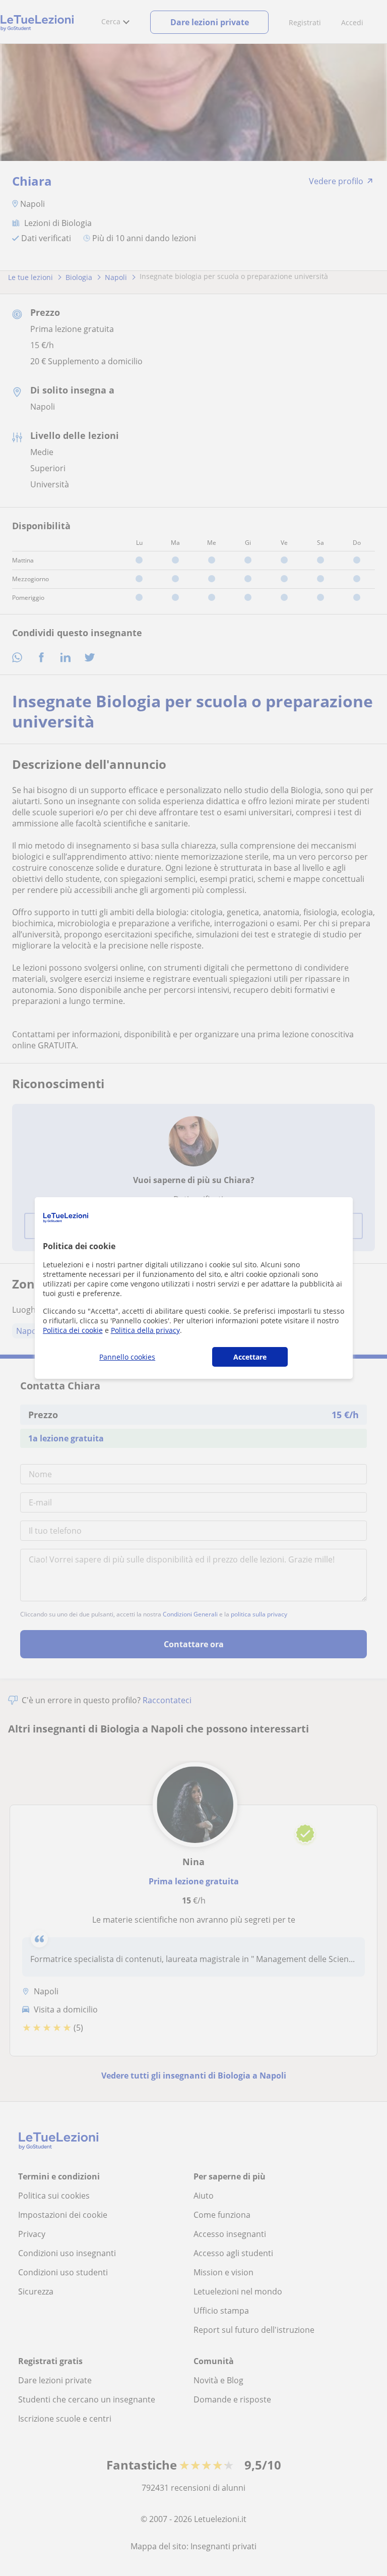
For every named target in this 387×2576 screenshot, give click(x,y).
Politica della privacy (145, 1330)
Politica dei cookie (73, 1330)
